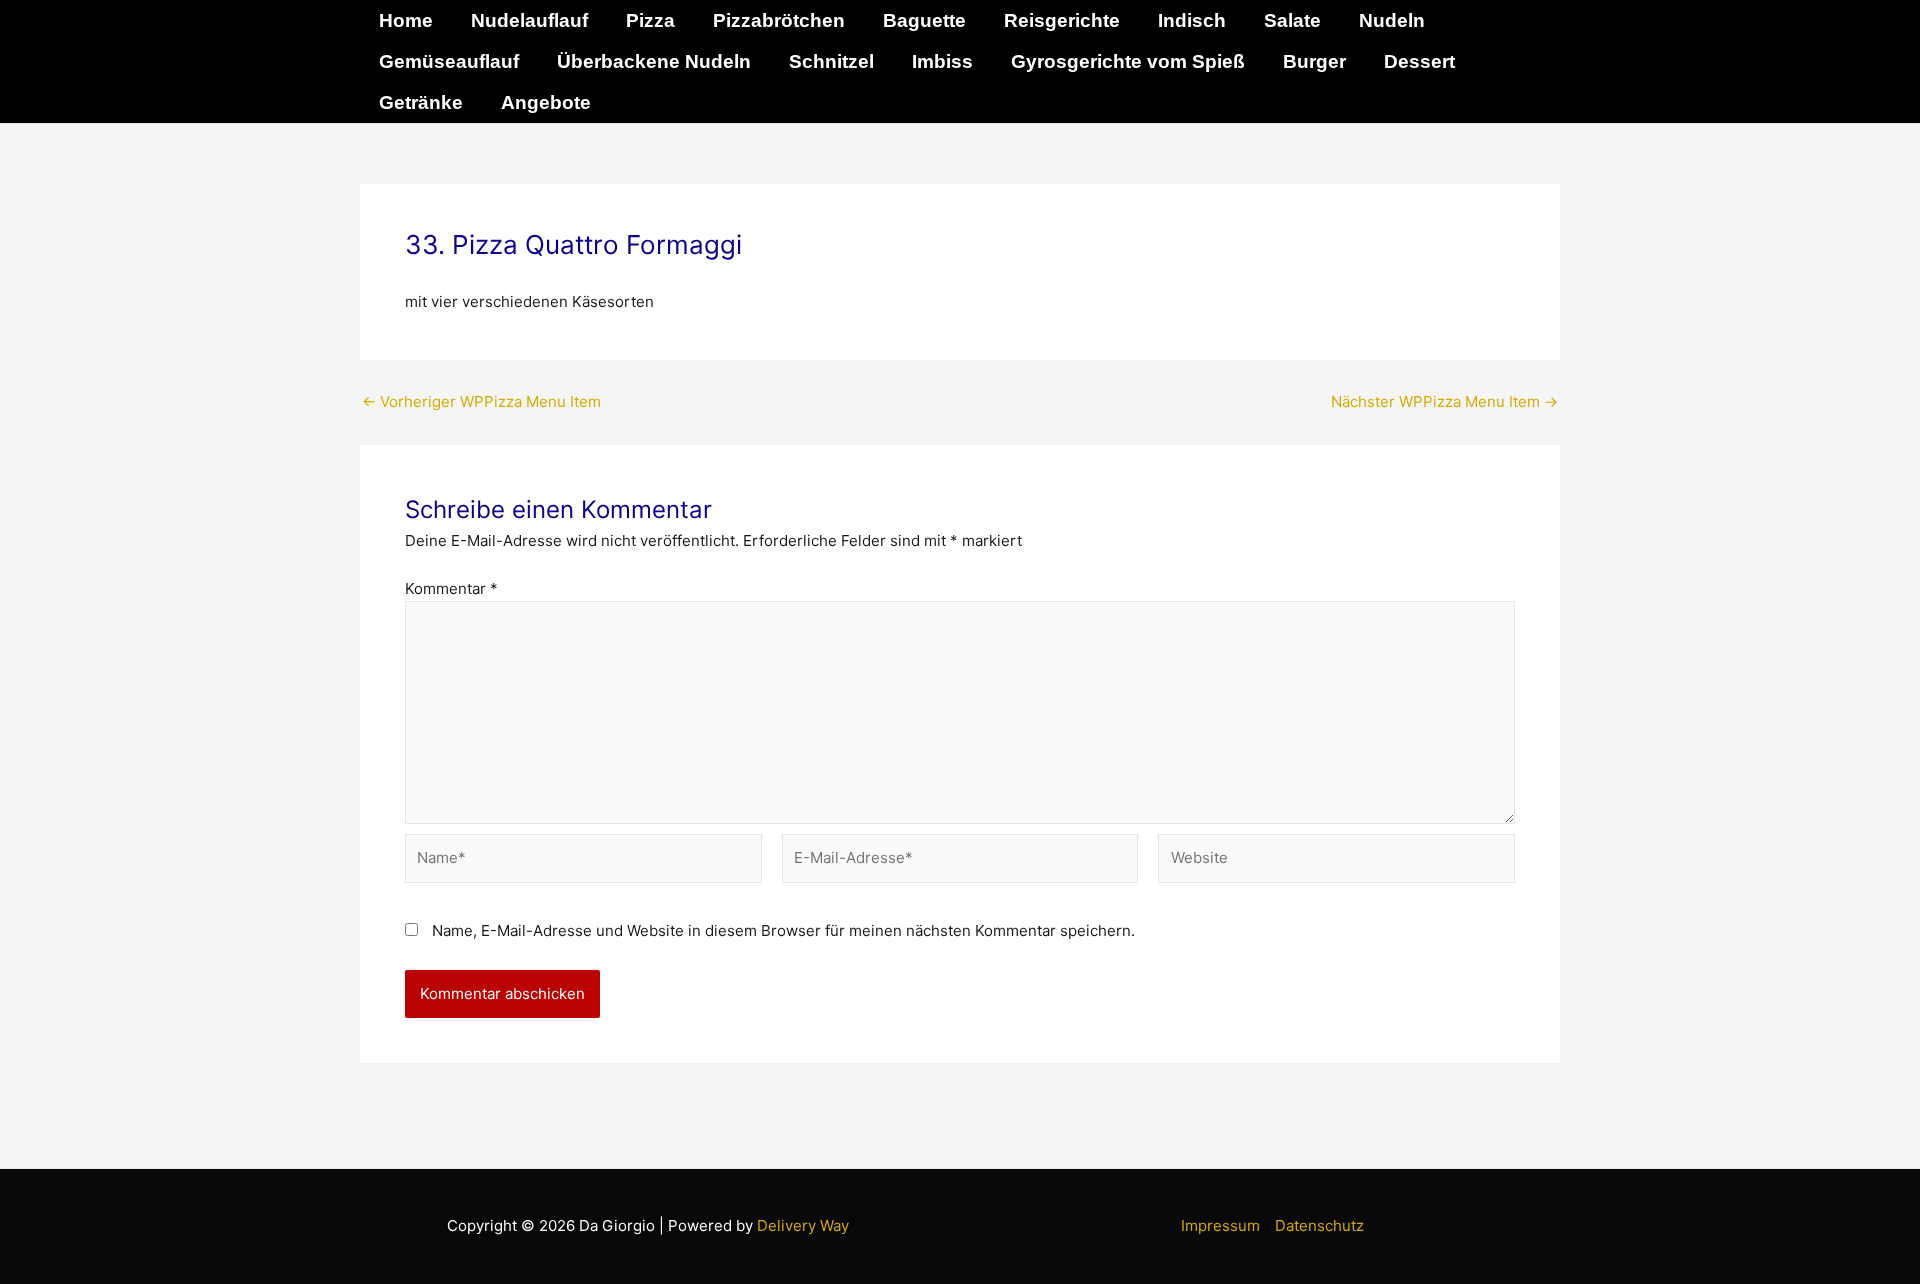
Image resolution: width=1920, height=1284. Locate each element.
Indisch (1192, 20)
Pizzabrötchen (779, 20)
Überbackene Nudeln (654, 61)
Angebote (546, 102)
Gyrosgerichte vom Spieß (1128, 61)
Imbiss (942, 61)
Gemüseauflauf (449, 61)
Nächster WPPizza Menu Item (1444, 401)
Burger (1314, 61)
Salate (1292, 20)
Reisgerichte (1062, 20)
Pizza (650, 20)
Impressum (1220, 1225)
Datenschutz (1319, 1225)
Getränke (421, 102)
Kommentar (451, 588)
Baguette (924, 20)
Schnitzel (831, 61)
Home (406, 20)
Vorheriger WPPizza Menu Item (481, 401)
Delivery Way (803, 1225)
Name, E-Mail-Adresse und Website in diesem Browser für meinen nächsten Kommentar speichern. (783, 930)
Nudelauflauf (529, 20)
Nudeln (1392, 20)
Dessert (1419, 61)
